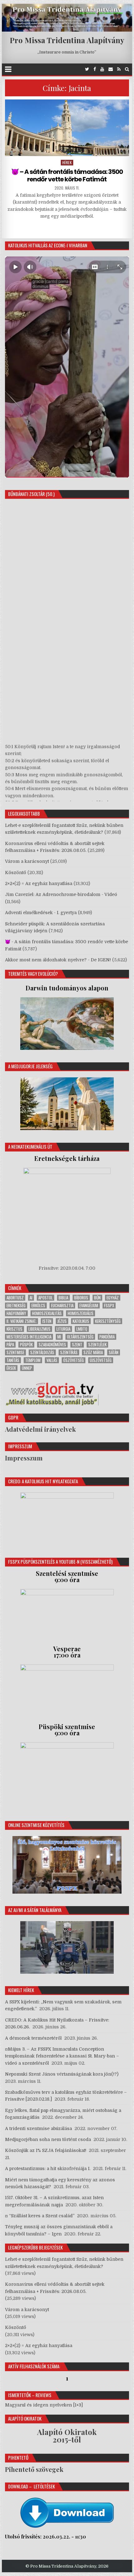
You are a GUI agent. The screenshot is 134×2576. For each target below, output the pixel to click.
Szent (77, 1345)
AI (31, 1298)
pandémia (107, 1337)
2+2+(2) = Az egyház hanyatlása (39, 883)
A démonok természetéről (33, 2038)
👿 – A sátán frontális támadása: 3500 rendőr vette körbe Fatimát (67, 175)
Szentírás (69, 1352)
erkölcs (38, 1306)
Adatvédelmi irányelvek (40, 1429)
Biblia (63, 1298)
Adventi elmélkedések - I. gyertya (41, 913)
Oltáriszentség (80, 1337)
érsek (11, 1368)
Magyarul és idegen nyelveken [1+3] (44, 2405)
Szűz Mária (93, 1352)
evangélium (89, 1306)
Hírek (67, 162)
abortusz (15, 1298)
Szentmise (15, 1352)
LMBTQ (82, 1329)
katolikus (81, 1321)
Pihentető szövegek (34, 2469)
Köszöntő (16, 873)
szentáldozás (42, 1352)
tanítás (13, 1360)
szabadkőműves (52, 1345)
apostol (45, 1298)
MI (59, 1337)
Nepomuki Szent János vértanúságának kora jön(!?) (62, 2074)
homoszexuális (81, 1313)
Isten (47, 1321)
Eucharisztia (62, 1306)
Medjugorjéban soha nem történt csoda (48, 2139)
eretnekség (16, 1306)
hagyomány (16, 1313)
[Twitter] (87, 69)
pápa (10, 1345)
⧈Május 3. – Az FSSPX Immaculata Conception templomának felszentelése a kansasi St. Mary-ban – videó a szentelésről (62, 2056)
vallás (52, 1360)
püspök (26, 1345)
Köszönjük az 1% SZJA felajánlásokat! (46, 2150)
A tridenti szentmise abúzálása (38, 2128)
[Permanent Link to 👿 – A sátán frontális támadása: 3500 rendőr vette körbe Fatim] (67, 128)
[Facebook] (95, 69)
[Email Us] (111, 69)
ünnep (27, 1368)
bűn (97, 1298)
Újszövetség (101, 1360)
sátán (114, 1352)
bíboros (81, 1298)
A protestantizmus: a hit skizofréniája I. (48, 2169)
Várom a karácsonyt (27, 861)
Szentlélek (97, 1345)
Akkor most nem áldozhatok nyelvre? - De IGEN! (58, 960)
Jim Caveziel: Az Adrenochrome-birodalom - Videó (61, 894)
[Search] (127, 69)
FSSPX (109, 1306)
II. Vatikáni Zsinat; (22, 1321)
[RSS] (119, 69)
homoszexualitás (47, 1313)
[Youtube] (102, 69)
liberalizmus (39, 1329)
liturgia (63, 1329)
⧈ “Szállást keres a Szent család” (40, 2216)
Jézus (62, 1321)
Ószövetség (74, 1360)
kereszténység (108, 1321)
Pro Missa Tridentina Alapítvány (67, 40)
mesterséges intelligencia (29, 1337)
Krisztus (14, 1329)
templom (33, 1360)
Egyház (113, 1298)
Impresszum (24, 1458)
